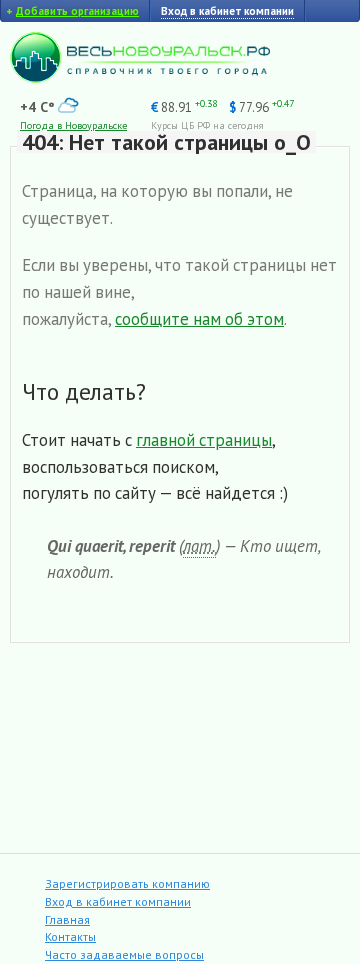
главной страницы (204, 440)
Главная (67, 919)
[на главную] (140, 78)
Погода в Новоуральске (73, 125)
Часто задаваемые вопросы (124, 954)
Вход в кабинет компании (118, 901)
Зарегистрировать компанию (127, 883)
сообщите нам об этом (199, 319)
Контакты (70, 936)
